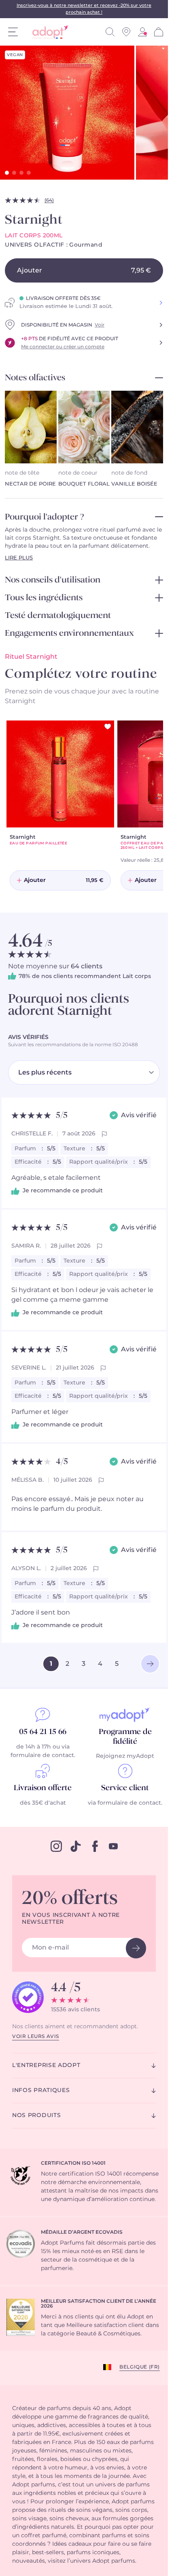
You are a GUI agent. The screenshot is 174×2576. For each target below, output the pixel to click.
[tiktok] (76, 1846)
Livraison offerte (43, 1788)
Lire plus (19, 558)
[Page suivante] (150, 1664)
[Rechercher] (110, 32)
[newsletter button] (136, 1948)
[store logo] (48, 32)
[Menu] (13, 32)
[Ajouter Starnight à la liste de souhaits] (108, 727)
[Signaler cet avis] (104, 1134)
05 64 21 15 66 (43, 1732)
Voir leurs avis (36, 2036)
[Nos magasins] (126, 32)
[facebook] (95, 1846)
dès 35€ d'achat (43, 1803)
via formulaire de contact (124, 1803)
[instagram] (56, 1846)
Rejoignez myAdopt (125, 1756)
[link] (142, 32)
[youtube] (113, 1846)
